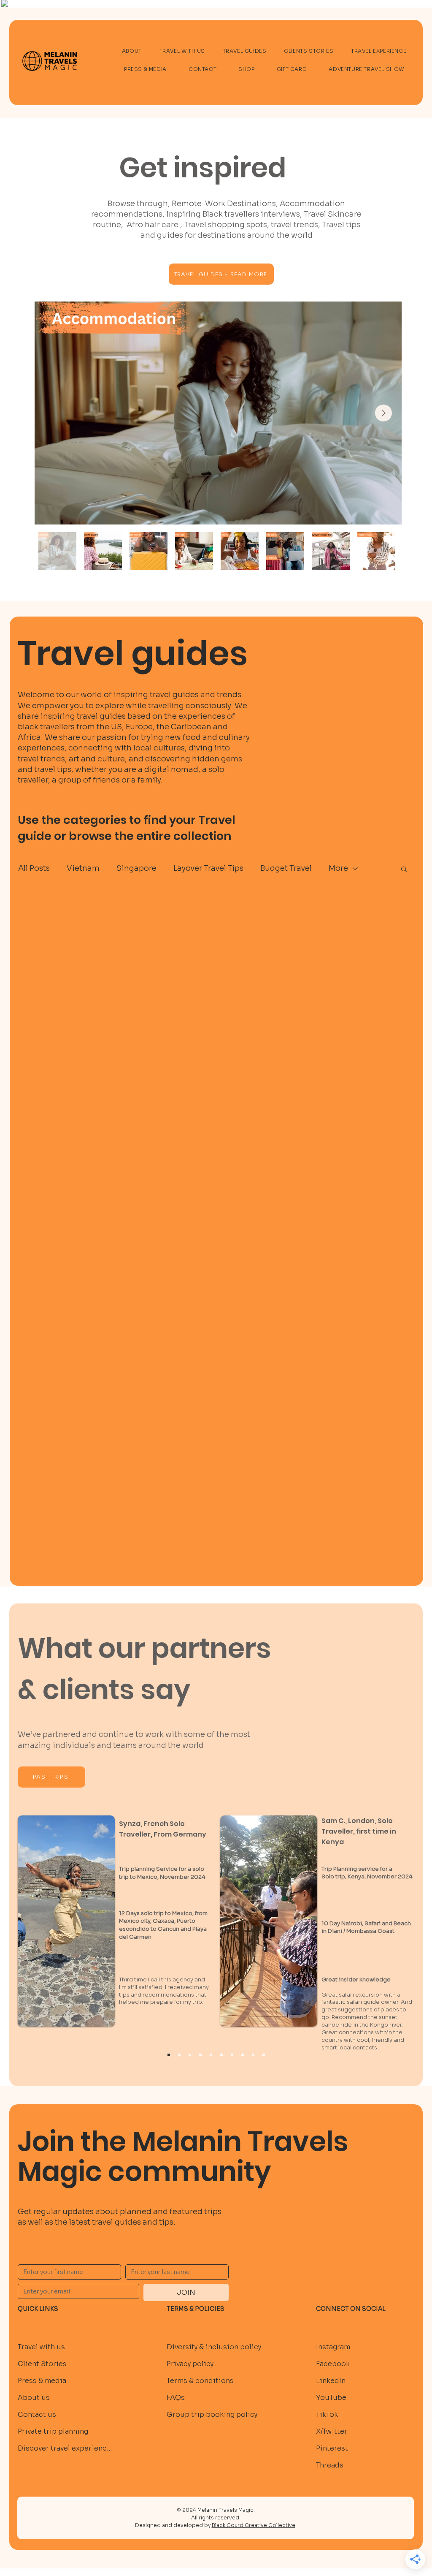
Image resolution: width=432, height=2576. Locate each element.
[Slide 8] (253, 2055)
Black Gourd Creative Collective (254, 2525)
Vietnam (83, 868)
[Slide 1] (179, 2055)
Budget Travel (286, 868)
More (338, 868)
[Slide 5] (221, 2055)
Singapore (136, 868)
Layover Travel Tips (208, 868)
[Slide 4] (211, 2055)
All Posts (34, 868)
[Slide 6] (232, 2055)
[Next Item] (383, 413)
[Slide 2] (190, 2055)
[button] (404, 870)
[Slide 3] (200, 2055)
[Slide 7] (243, 2055)
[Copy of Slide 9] (169, 2055)
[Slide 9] (264, 2055)
